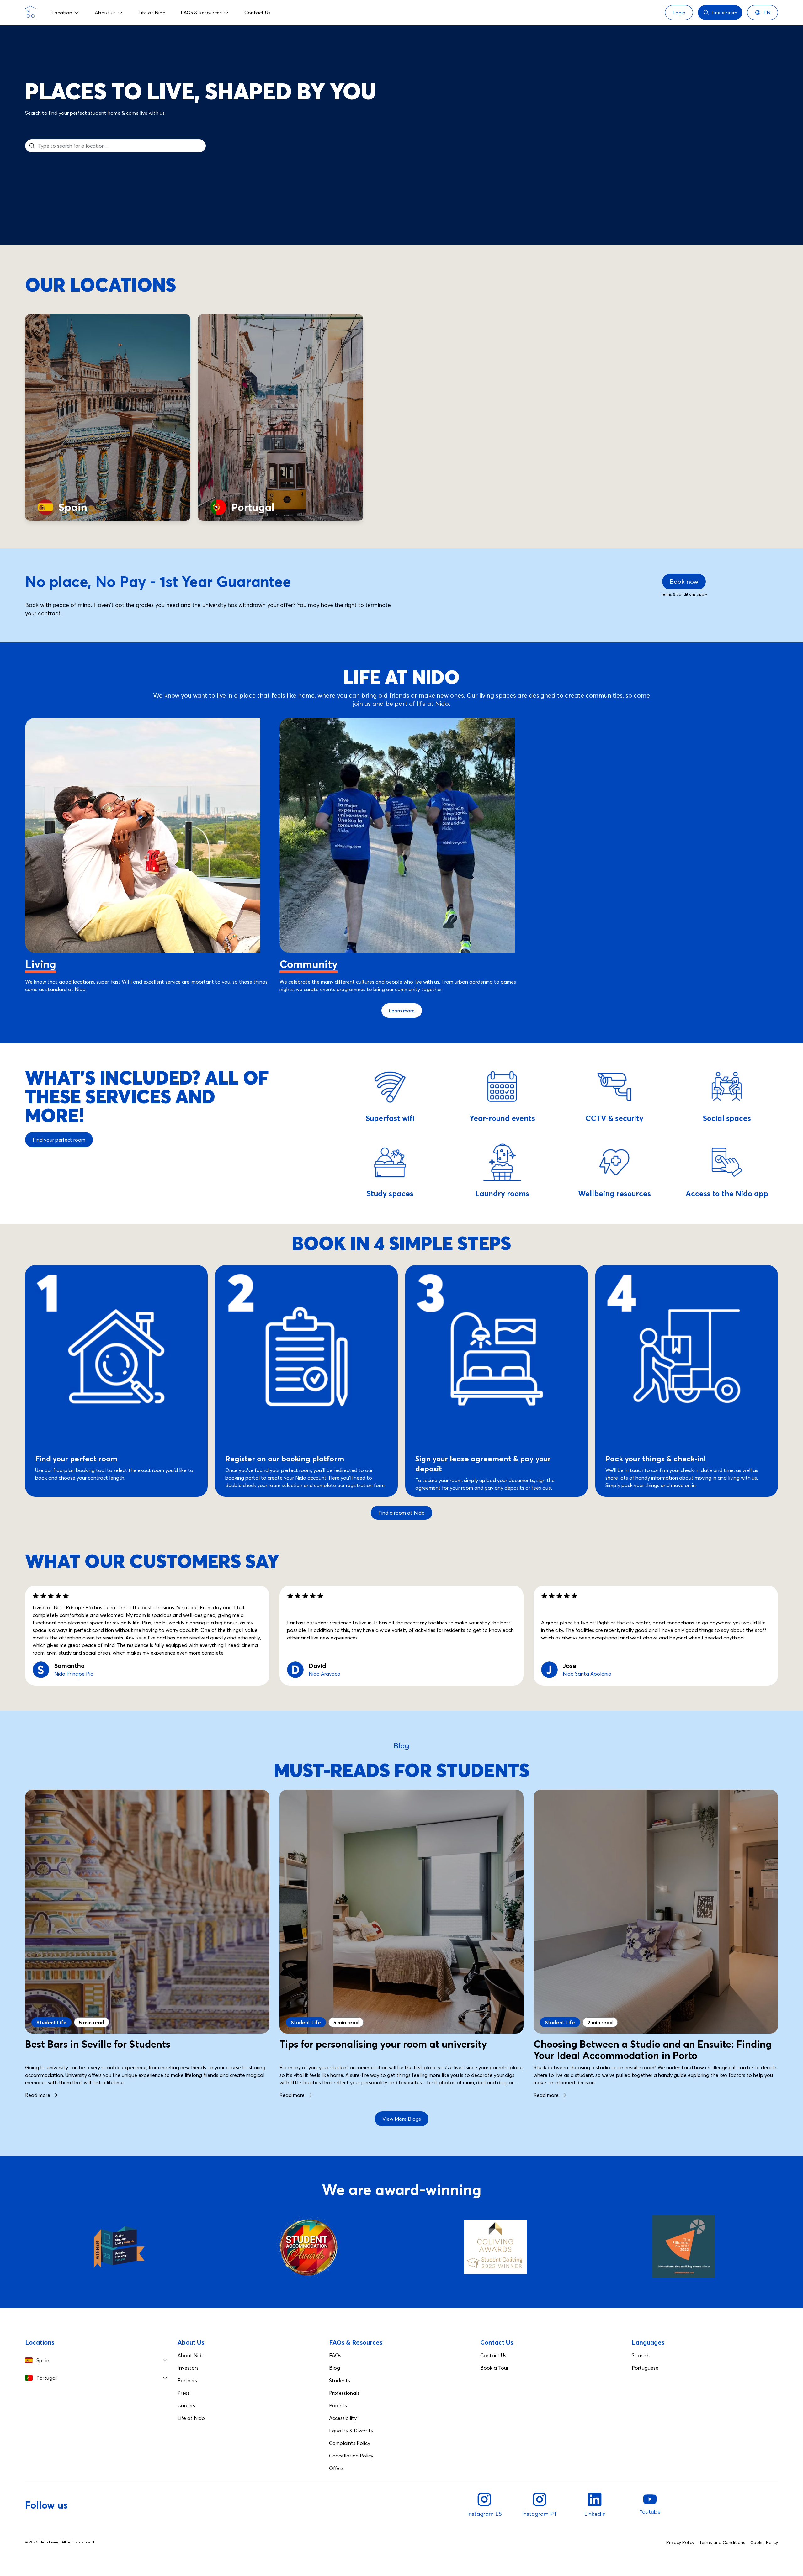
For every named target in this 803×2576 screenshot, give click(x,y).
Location (62, 13)
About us (105, 13)
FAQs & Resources (201, 13)
